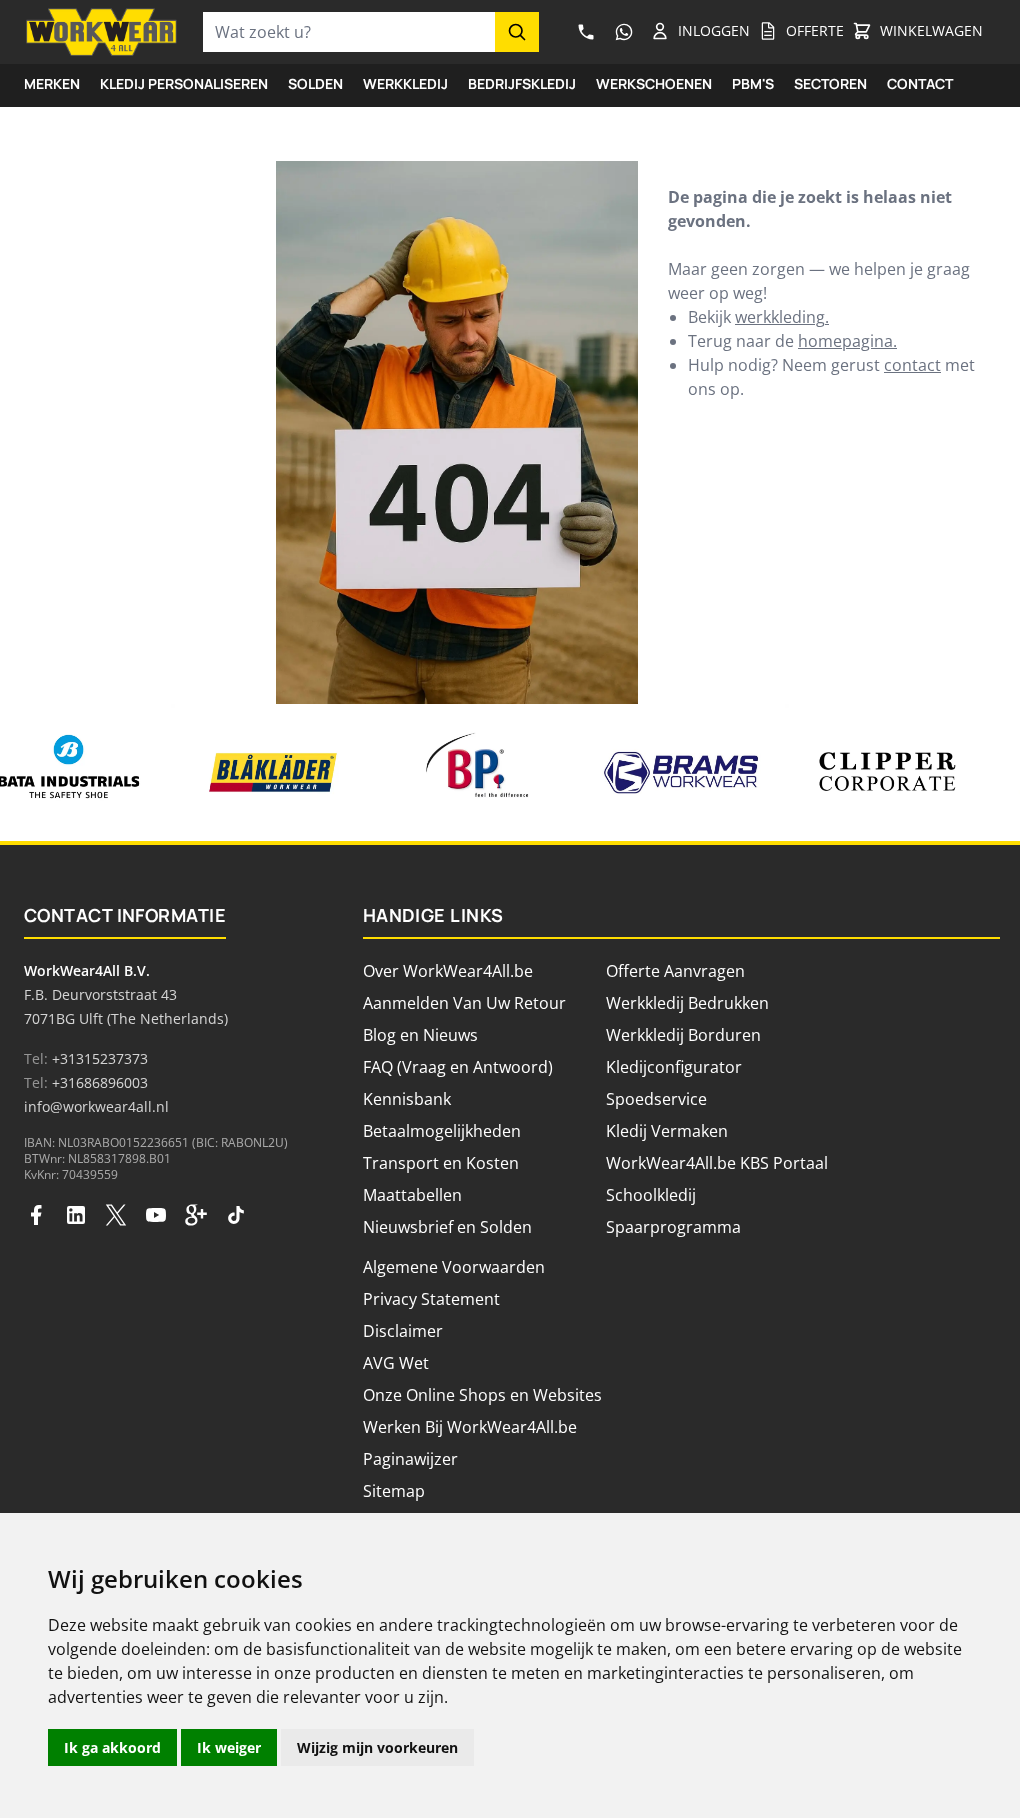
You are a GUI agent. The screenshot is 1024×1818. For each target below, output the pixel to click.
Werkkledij (405, 83)
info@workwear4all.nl (96, 1106)
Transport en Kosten (441, 1163)
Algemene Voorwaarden (454, 1267)
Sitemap (394, 1491)
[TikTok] (236, 1215)
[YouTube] (156, 1215)
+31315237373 (100, 1058)
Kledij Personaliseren (184, 83)
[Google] (196, 1215)
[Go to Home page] (101, 32)
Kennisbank (407, 1099)
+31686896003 (100, 1082)
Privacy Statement (431, 1299)
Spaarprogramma (673, 1227)
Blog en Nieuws (420, 1035)
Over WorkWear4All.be (448, 971)
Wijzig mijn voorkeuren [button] (377, 1747)
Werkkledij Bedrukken (687, 1003)
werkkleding (780, 317)
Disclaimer (403, 1331)
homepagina (845, 341)
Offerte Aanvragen (675, 971)
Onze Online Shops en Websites (482, 1395)
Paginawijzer (410, 1459)
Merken (52, 83)
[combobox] (349, 32)
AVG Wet (396, 1363)
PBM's (753, 83)
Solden (315, 83)
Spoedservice (656, 1099)
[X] (116, 1215)
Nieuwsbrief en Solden (447, 1227)
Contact (920, 83)
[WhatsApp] (624, 32)
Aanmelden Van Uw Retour (464, 1003)
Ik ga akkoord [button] (112, 1747)
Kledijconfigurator (674, 1067)
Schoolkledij (651, 1195)
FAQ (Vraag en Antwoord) (458, 1067)
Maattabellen (412, 1195)
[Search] (517, 32)
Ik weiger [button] (229, 1747)
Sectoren (830, 83)
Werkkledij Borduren (683, 1035)
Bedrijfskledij (522, 83)
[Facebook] (36, 1215)
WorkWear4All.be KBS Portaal (717, 1163)
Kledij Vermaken (667, 1131)
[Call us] (586, 32)
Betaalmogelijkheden (442, 1131)
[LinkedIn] (76, 1215)
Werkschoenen (654, 83)
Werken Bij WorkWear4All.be (470, 1427)
